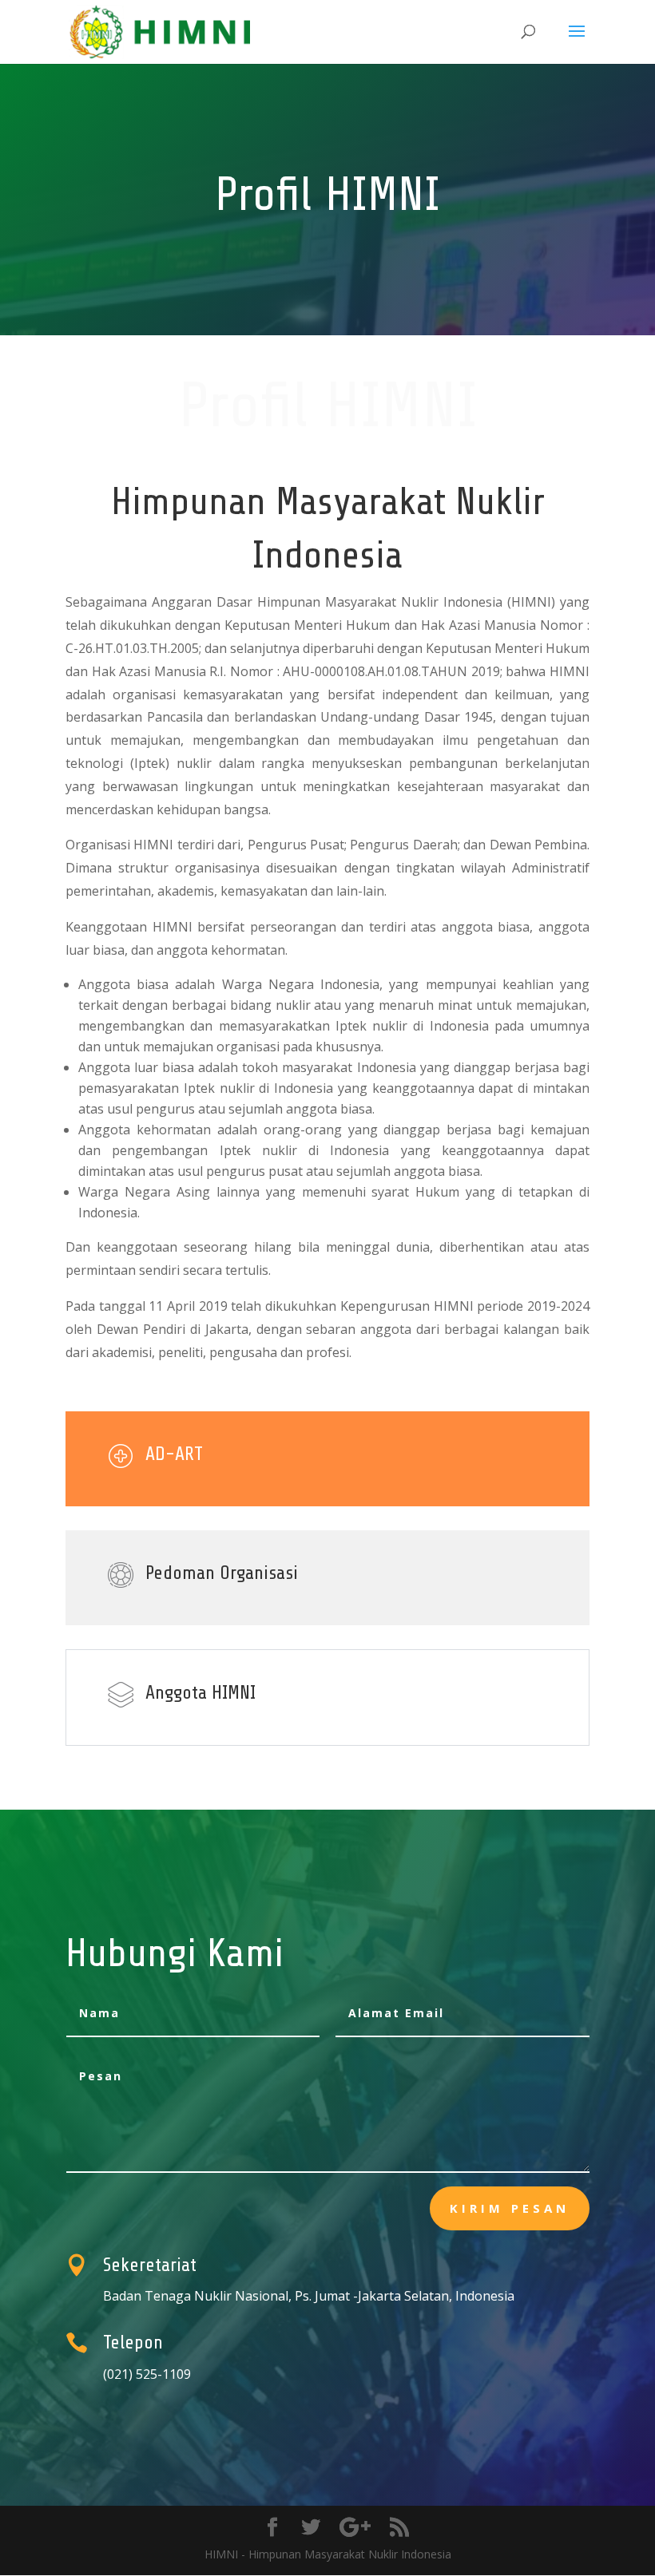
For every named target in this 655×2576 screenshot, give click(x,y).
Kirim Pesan (510, 2208)
